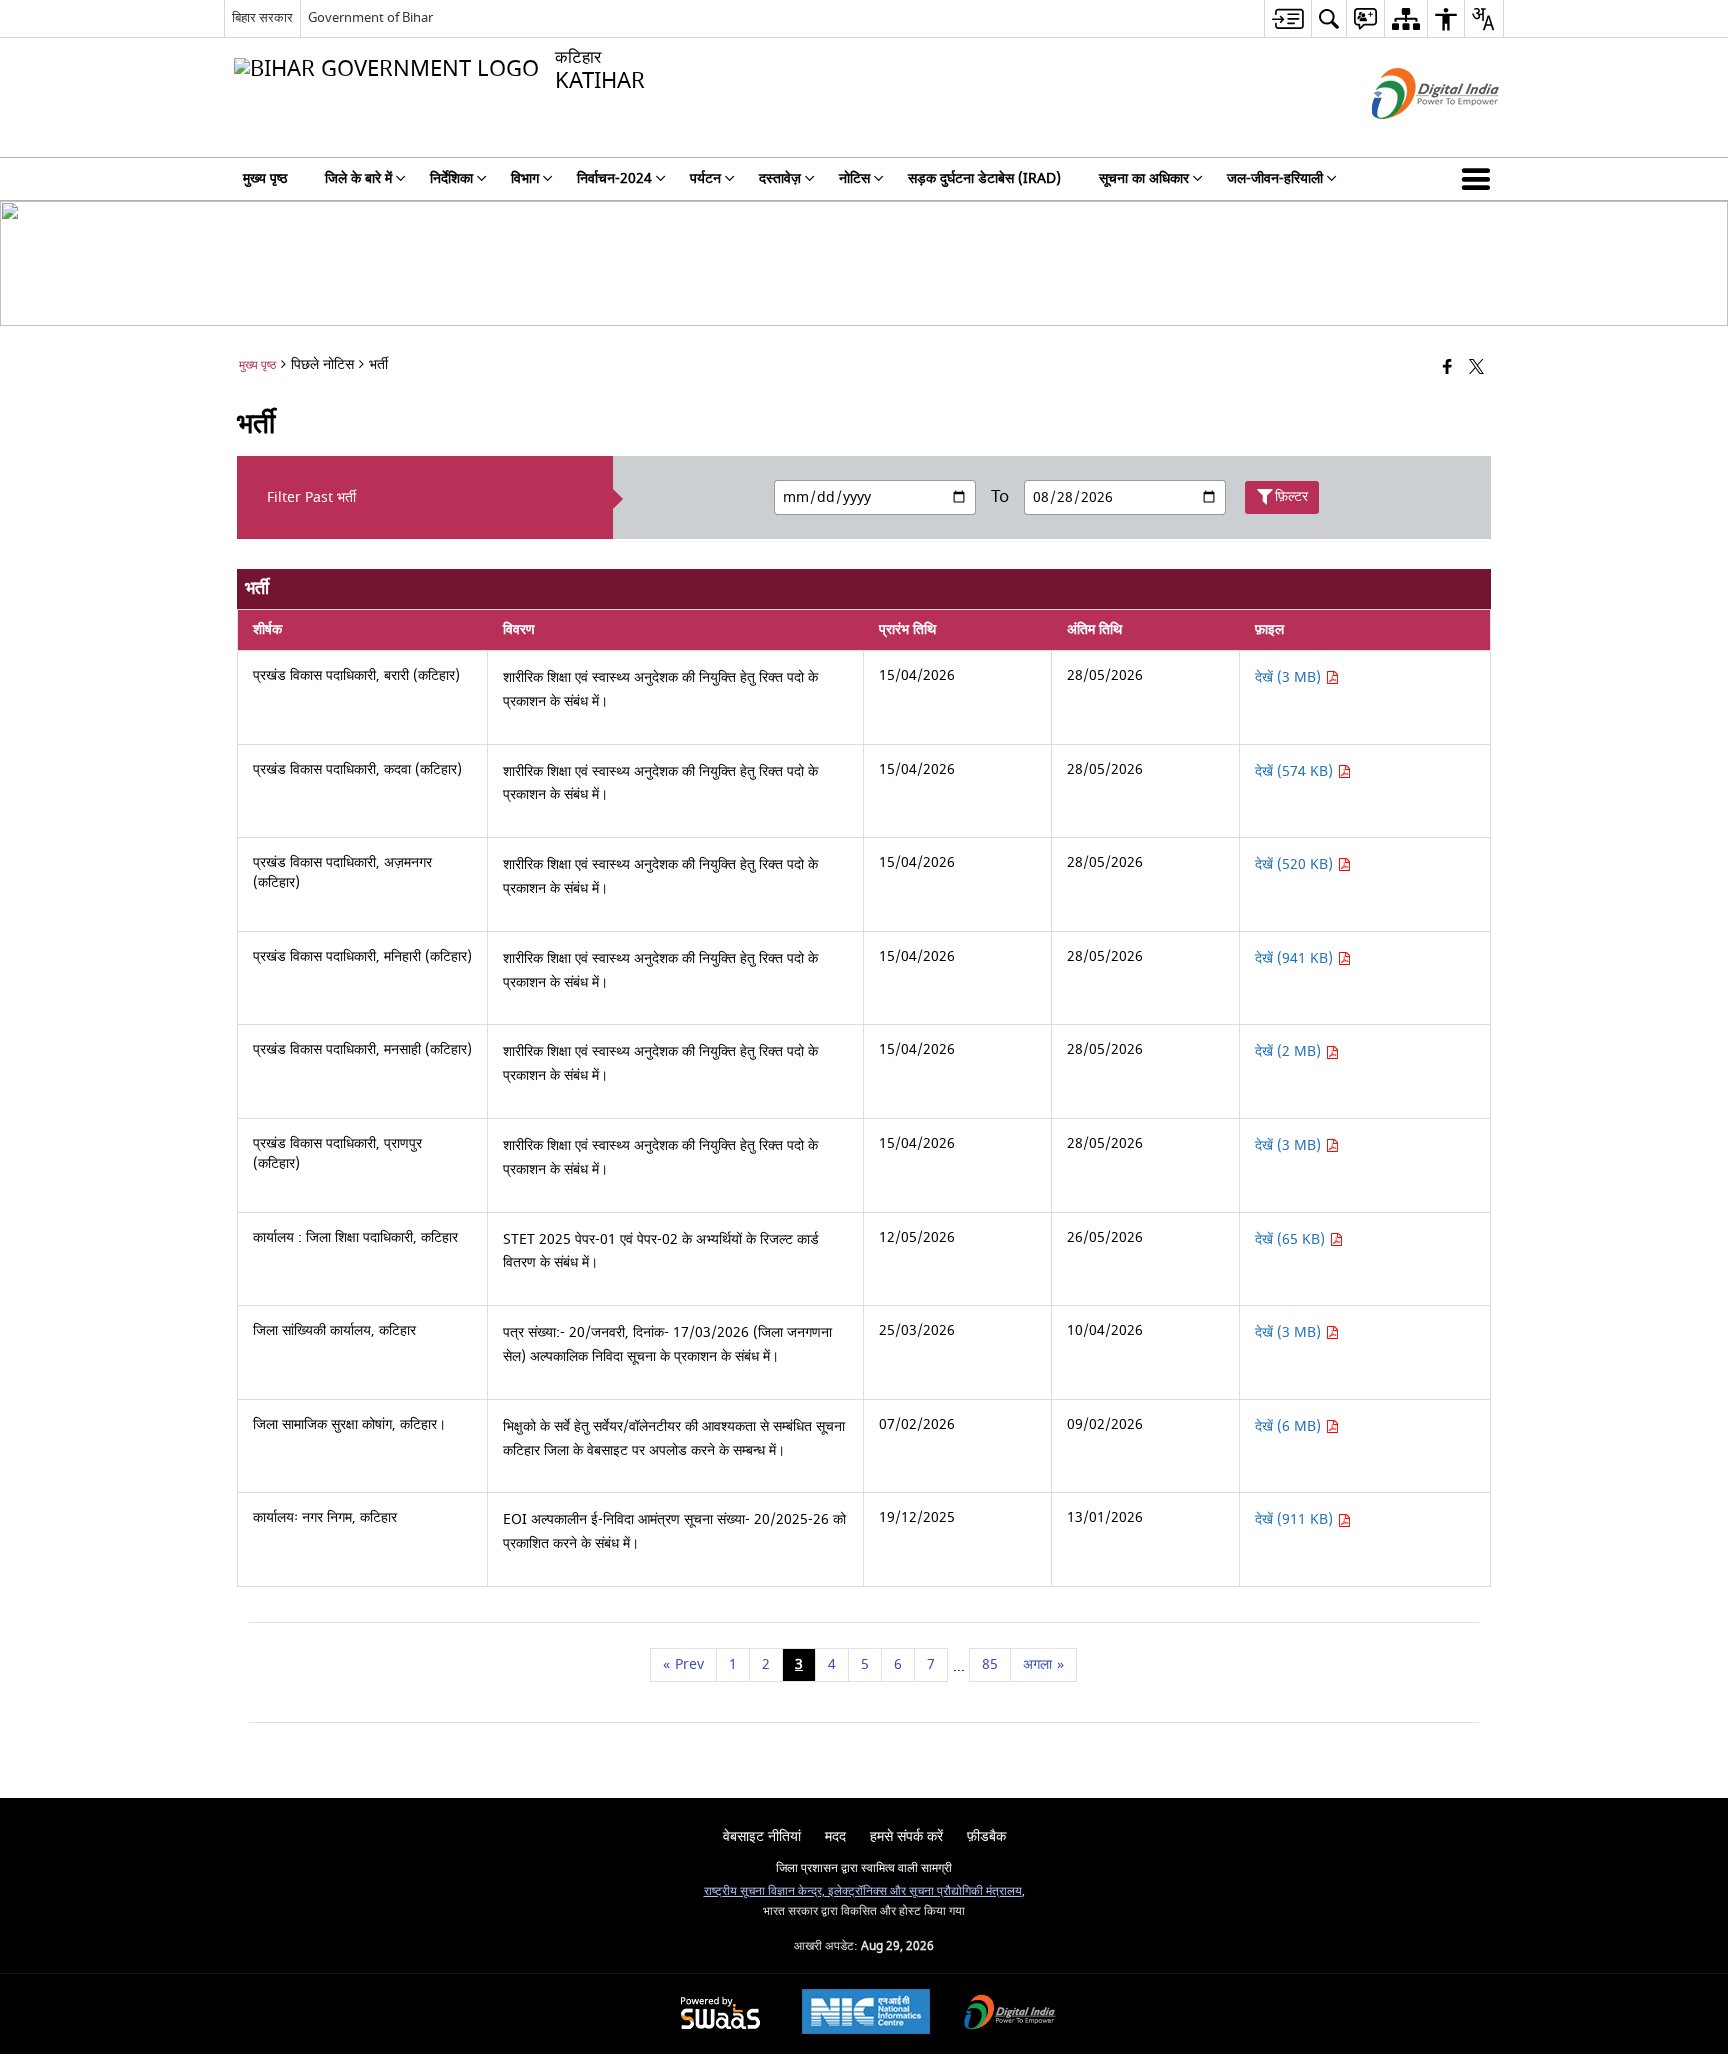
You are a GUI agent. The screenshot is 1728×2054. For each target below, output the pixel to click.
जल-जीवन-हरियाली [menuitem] (1275, 178)
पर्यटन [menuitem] (705, 178)
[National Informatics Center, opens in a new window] (866, 2014)
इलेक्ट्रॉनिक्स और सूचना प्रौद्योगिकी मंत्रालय (923, 1891)
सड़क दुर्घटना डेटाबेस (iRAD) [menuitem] (984, 178)
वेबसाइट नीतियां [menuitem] (762, 1836)
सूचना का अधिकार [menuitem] (1144, 178)
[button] (1480, 179)
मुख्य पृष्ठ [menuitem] (265, 178)
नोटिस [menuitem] (854, 178)
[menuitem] (1287, 18)
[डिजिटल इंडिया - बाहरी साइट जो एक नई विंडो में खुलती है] (1410, 136)
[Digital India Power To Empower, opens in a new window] (1010, 2014)
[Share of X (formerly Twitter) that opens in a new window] (1476, 368)
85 (990, 1664)
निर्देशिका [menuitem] (451, 178)
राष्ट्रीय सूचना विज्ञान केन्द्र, (764, 1891)
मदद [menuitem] (835, 1836)
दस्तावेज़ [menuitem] (780, 178)
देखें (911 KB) (1296, 1519)
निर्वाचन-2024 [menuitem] (614, 178)
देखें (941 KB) (1296, 958)
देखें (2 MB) (1290, 1051)
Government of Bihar (370, 17)
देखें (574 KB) (1296, 771)
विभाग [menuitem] (525, 178)
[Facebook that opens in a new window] (1447, 368)
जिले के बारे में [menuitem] (358, 178)
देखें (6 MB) (1290, 1426)
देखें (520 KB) (1296, 864)
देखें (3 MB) (1290, 677)
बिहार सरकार (262, 17)
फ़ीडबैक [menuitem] (986, 1836)
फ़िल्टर (1291, 496)
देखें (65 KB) (1292, 1239)
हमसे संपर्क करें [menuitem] (906, 1836)
